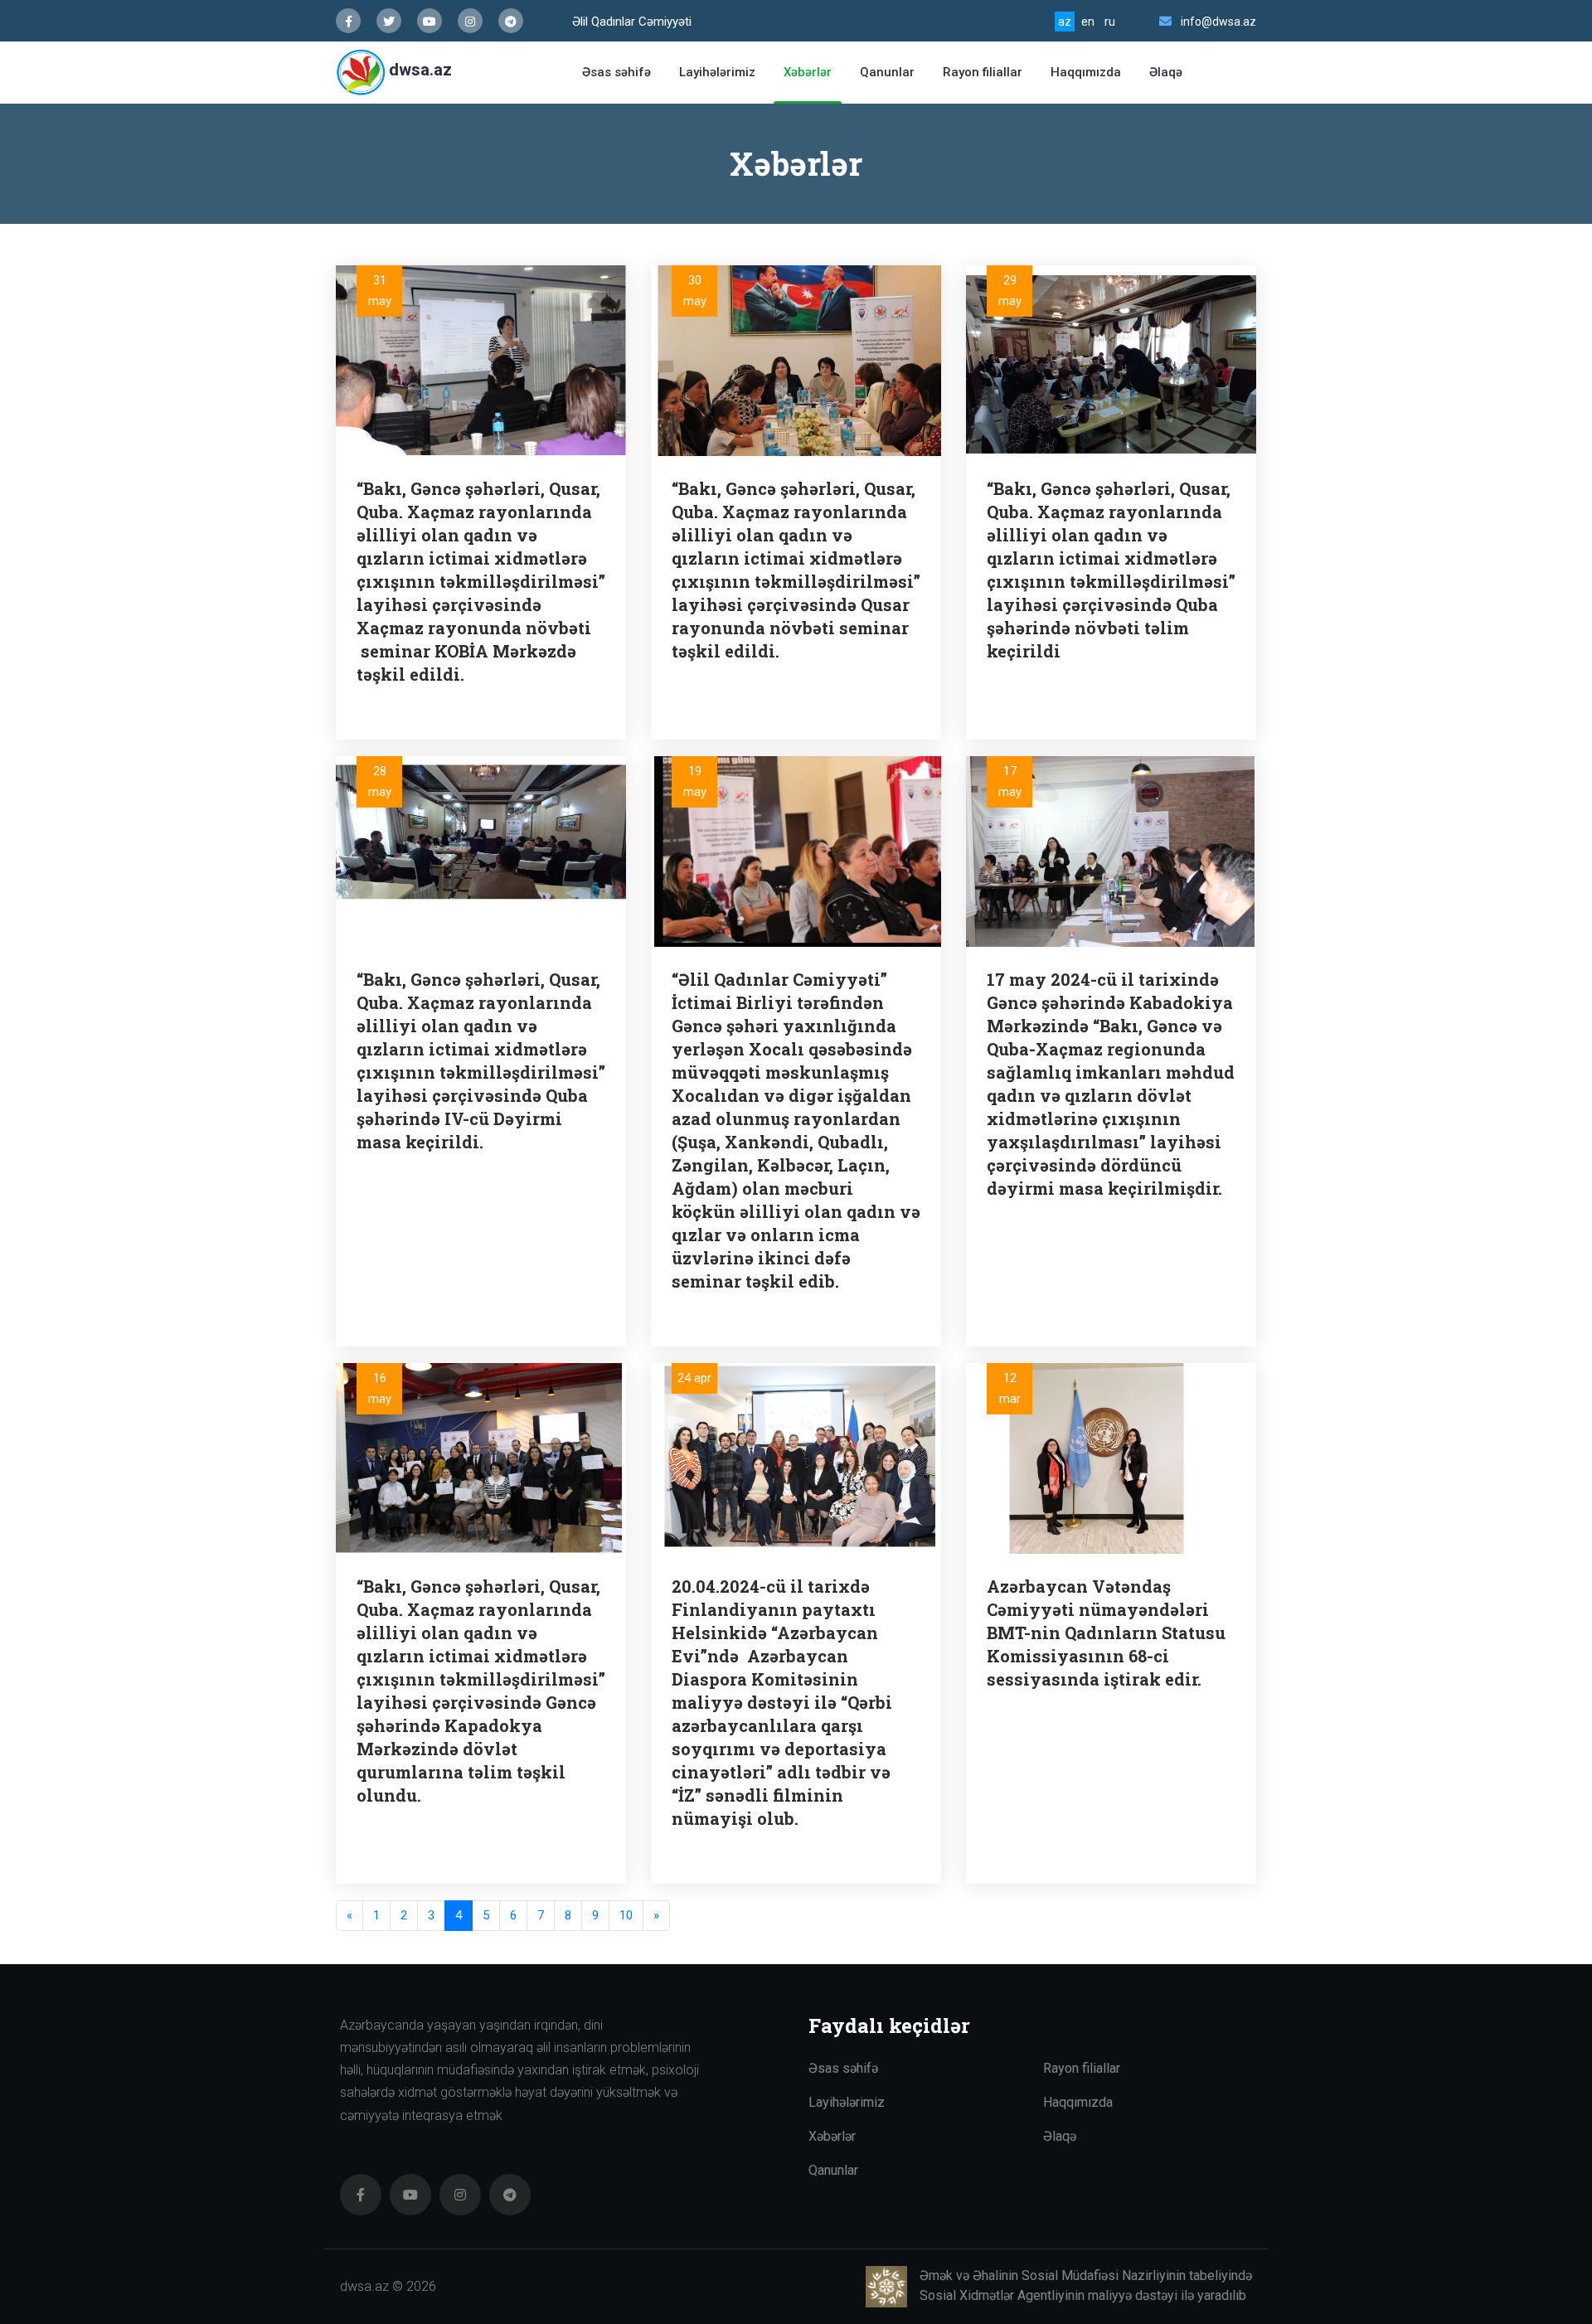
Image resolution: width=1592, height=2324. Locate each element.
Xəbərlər (808, 72)
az (1065, 22)
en (1088, 22)
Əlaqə (1166, 72)
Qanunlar (887, 72)
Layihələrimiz (717, 72)
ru (1110, 22)
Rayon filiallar (983, 72)
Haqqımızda (1086, 72)
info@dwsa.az (1218, 22)
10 (626, 1915)
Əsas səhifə (616, 72)
